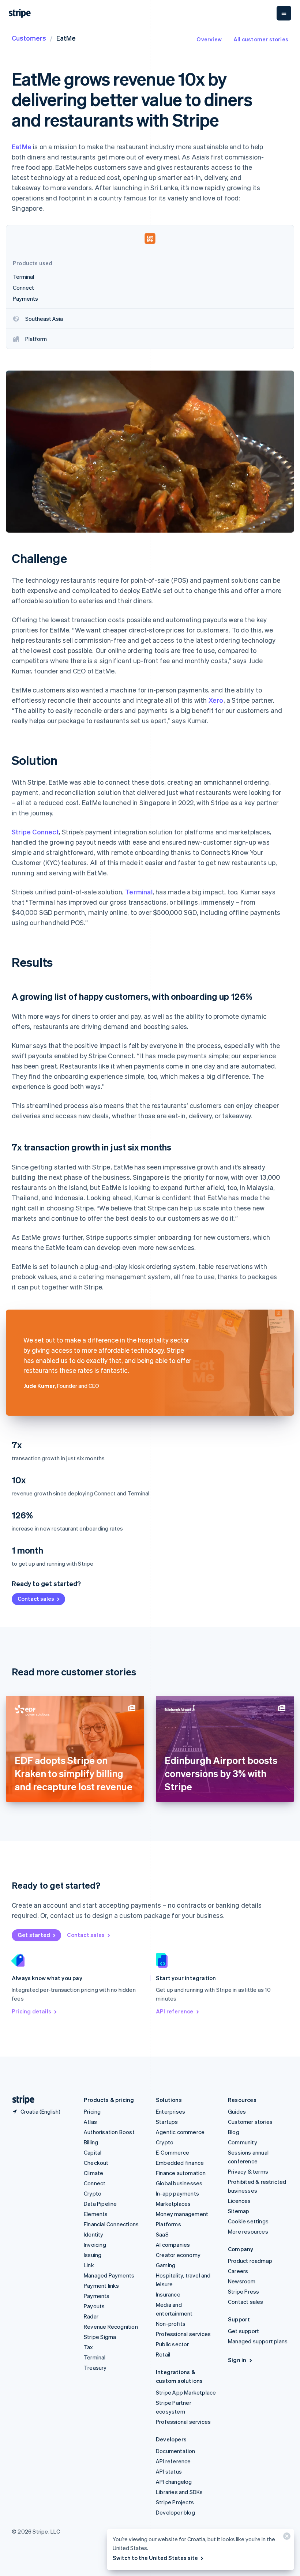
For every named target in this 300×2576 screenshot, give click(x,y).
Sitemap (239, 2211)
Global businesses (179, 2183)
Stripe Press (243, 2291)
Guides (237, 2111)
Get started (34, 1935)
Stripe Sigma (100, 2337)
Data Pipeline (100, 2204)
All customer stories (261, 39)
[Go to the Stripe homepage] (20, 2100)
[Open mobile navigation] (284, 13)
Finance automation (181, 2173)
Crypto (93, 2193)
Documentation (176, 2451)
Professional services (183, 2334)
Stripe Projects (175, 2502)
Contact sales (36, 1599)
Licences (239, 2201)
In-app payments (177, 2193)
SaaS (162, 2234)
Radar (91, 2316)
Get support (243, 2331)
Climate (93, 2173)
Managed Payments (109, 2275)
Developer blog (175, 2512)
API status (169, 2471)
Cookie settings (248, 2221)
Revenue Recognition (111, 2327)
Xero (216, 700)
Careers (238, 2271)
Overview (209, 39)
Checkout (96, 2163)
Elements (96, 2214)
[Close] (286, 2538)
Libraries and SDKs (179, 2492)
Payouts (94, 2306)
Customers (29, 38)
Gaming (166, 2265)
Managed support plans (258, 2341)
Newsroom (242, 2281)
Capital (93, 2152)
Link (89, 2265)
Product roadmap (250, 2261)
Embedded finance (180, 2163)
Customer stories (250, 2122)
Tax (89, 2347)
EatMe (22, 147)
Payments (97, 2296)
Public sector (172, 2344)
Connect (95, 2183)
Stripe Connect (35, 832)
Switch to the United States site (155, 2558)
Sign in (237, 2360)
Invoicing (95, 2245)
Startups (167, 2122)
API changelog (174, 2482)
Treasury (95, 2367)
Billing (91, 2142)
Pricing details (31, 2011)
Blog (234, 2132)
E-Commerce (172, 2152)
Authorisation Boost (109, 2132)
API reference (175, 2011)
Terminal (139, 892)
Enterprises (170, 2111)
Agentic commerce (180, 2132)
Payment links (102, 2286)
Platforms (168, 2224)
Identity (94, 2234)
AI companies (173, 2245)
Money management (182, 2214)
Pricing (92, 2111)
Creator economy (178, 2255)
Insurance (168, 2294)
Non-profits (171, 2324)
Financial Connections (111, 2224)
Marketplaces (173, 2204)
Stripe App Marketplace (186, 2392)
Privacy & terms (248, 2171)
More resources (248, 2231)
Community (243, 2142)
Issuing (93, 2255)
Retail (163, 2354)
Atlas (90, 2122)
